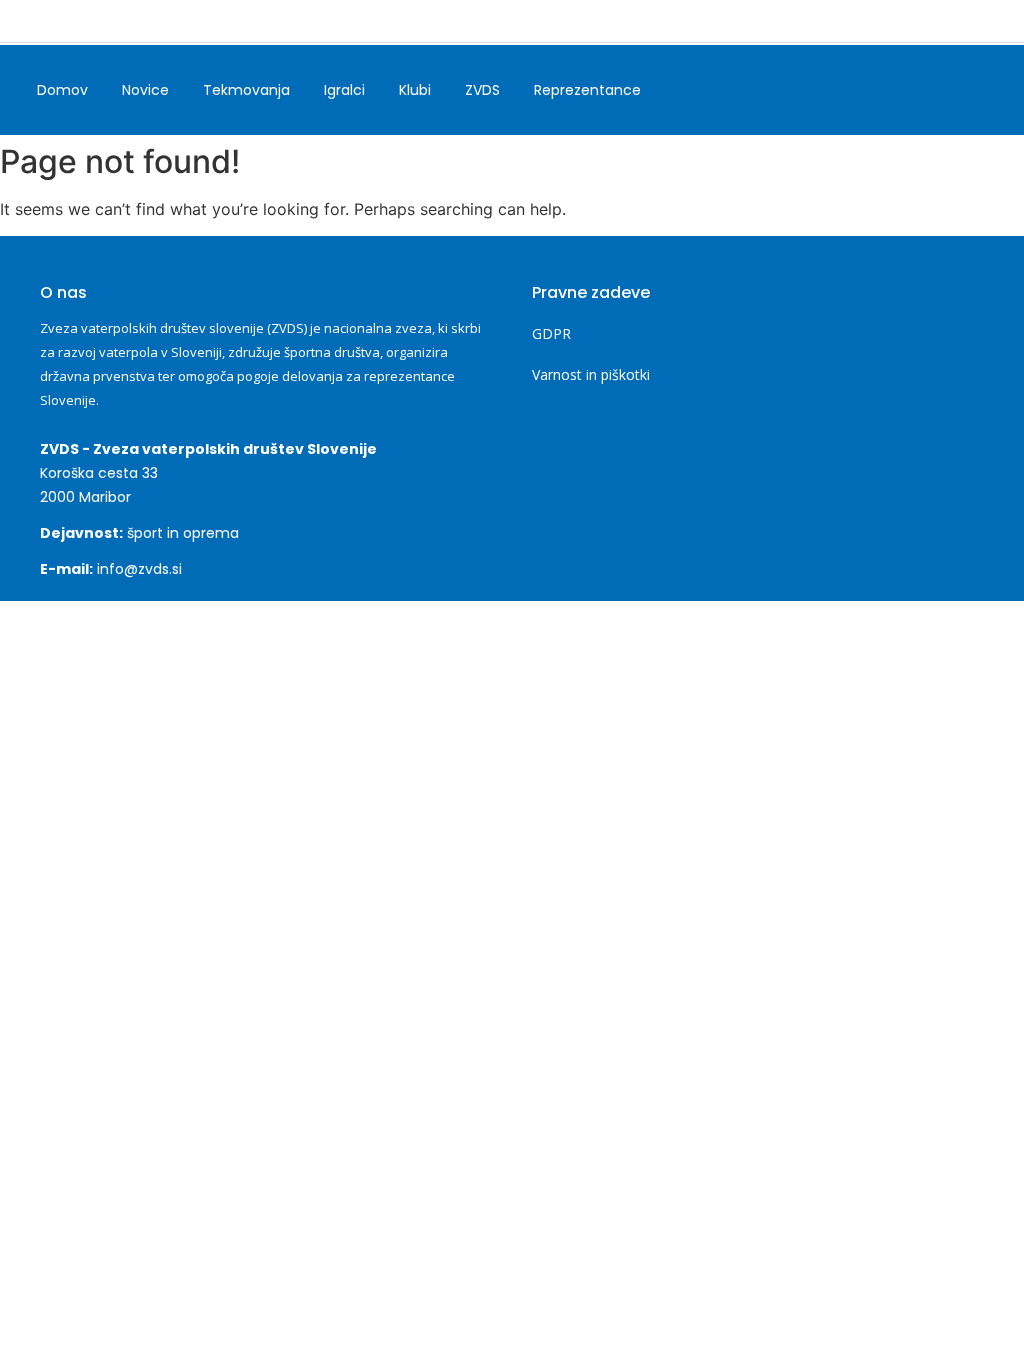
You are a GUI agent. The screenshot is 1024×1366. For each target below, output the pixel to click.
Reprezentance (587, 90)
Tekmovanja (246, 90)
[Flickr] (969, 90)
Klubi (415, 90)
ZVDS (482, 90)
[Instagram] (859, 90)
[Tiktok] (914, 90)
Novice (145, 90)
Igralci (344, 90)
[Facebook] (804, 90)
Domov (62, 90)
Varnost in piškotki (591, 374)
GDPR (551, 333)
